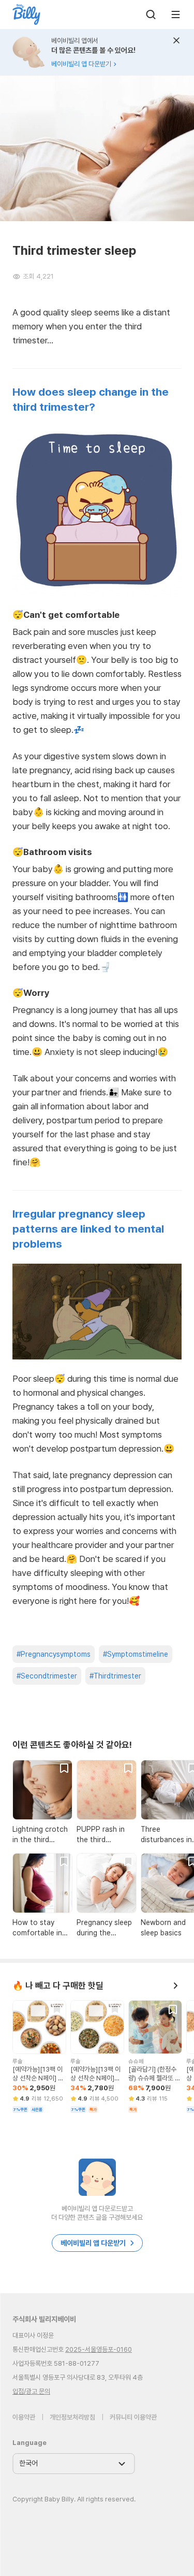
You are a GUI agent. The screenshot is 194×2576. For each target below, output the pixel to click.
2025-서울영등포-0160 (99, 2349)
